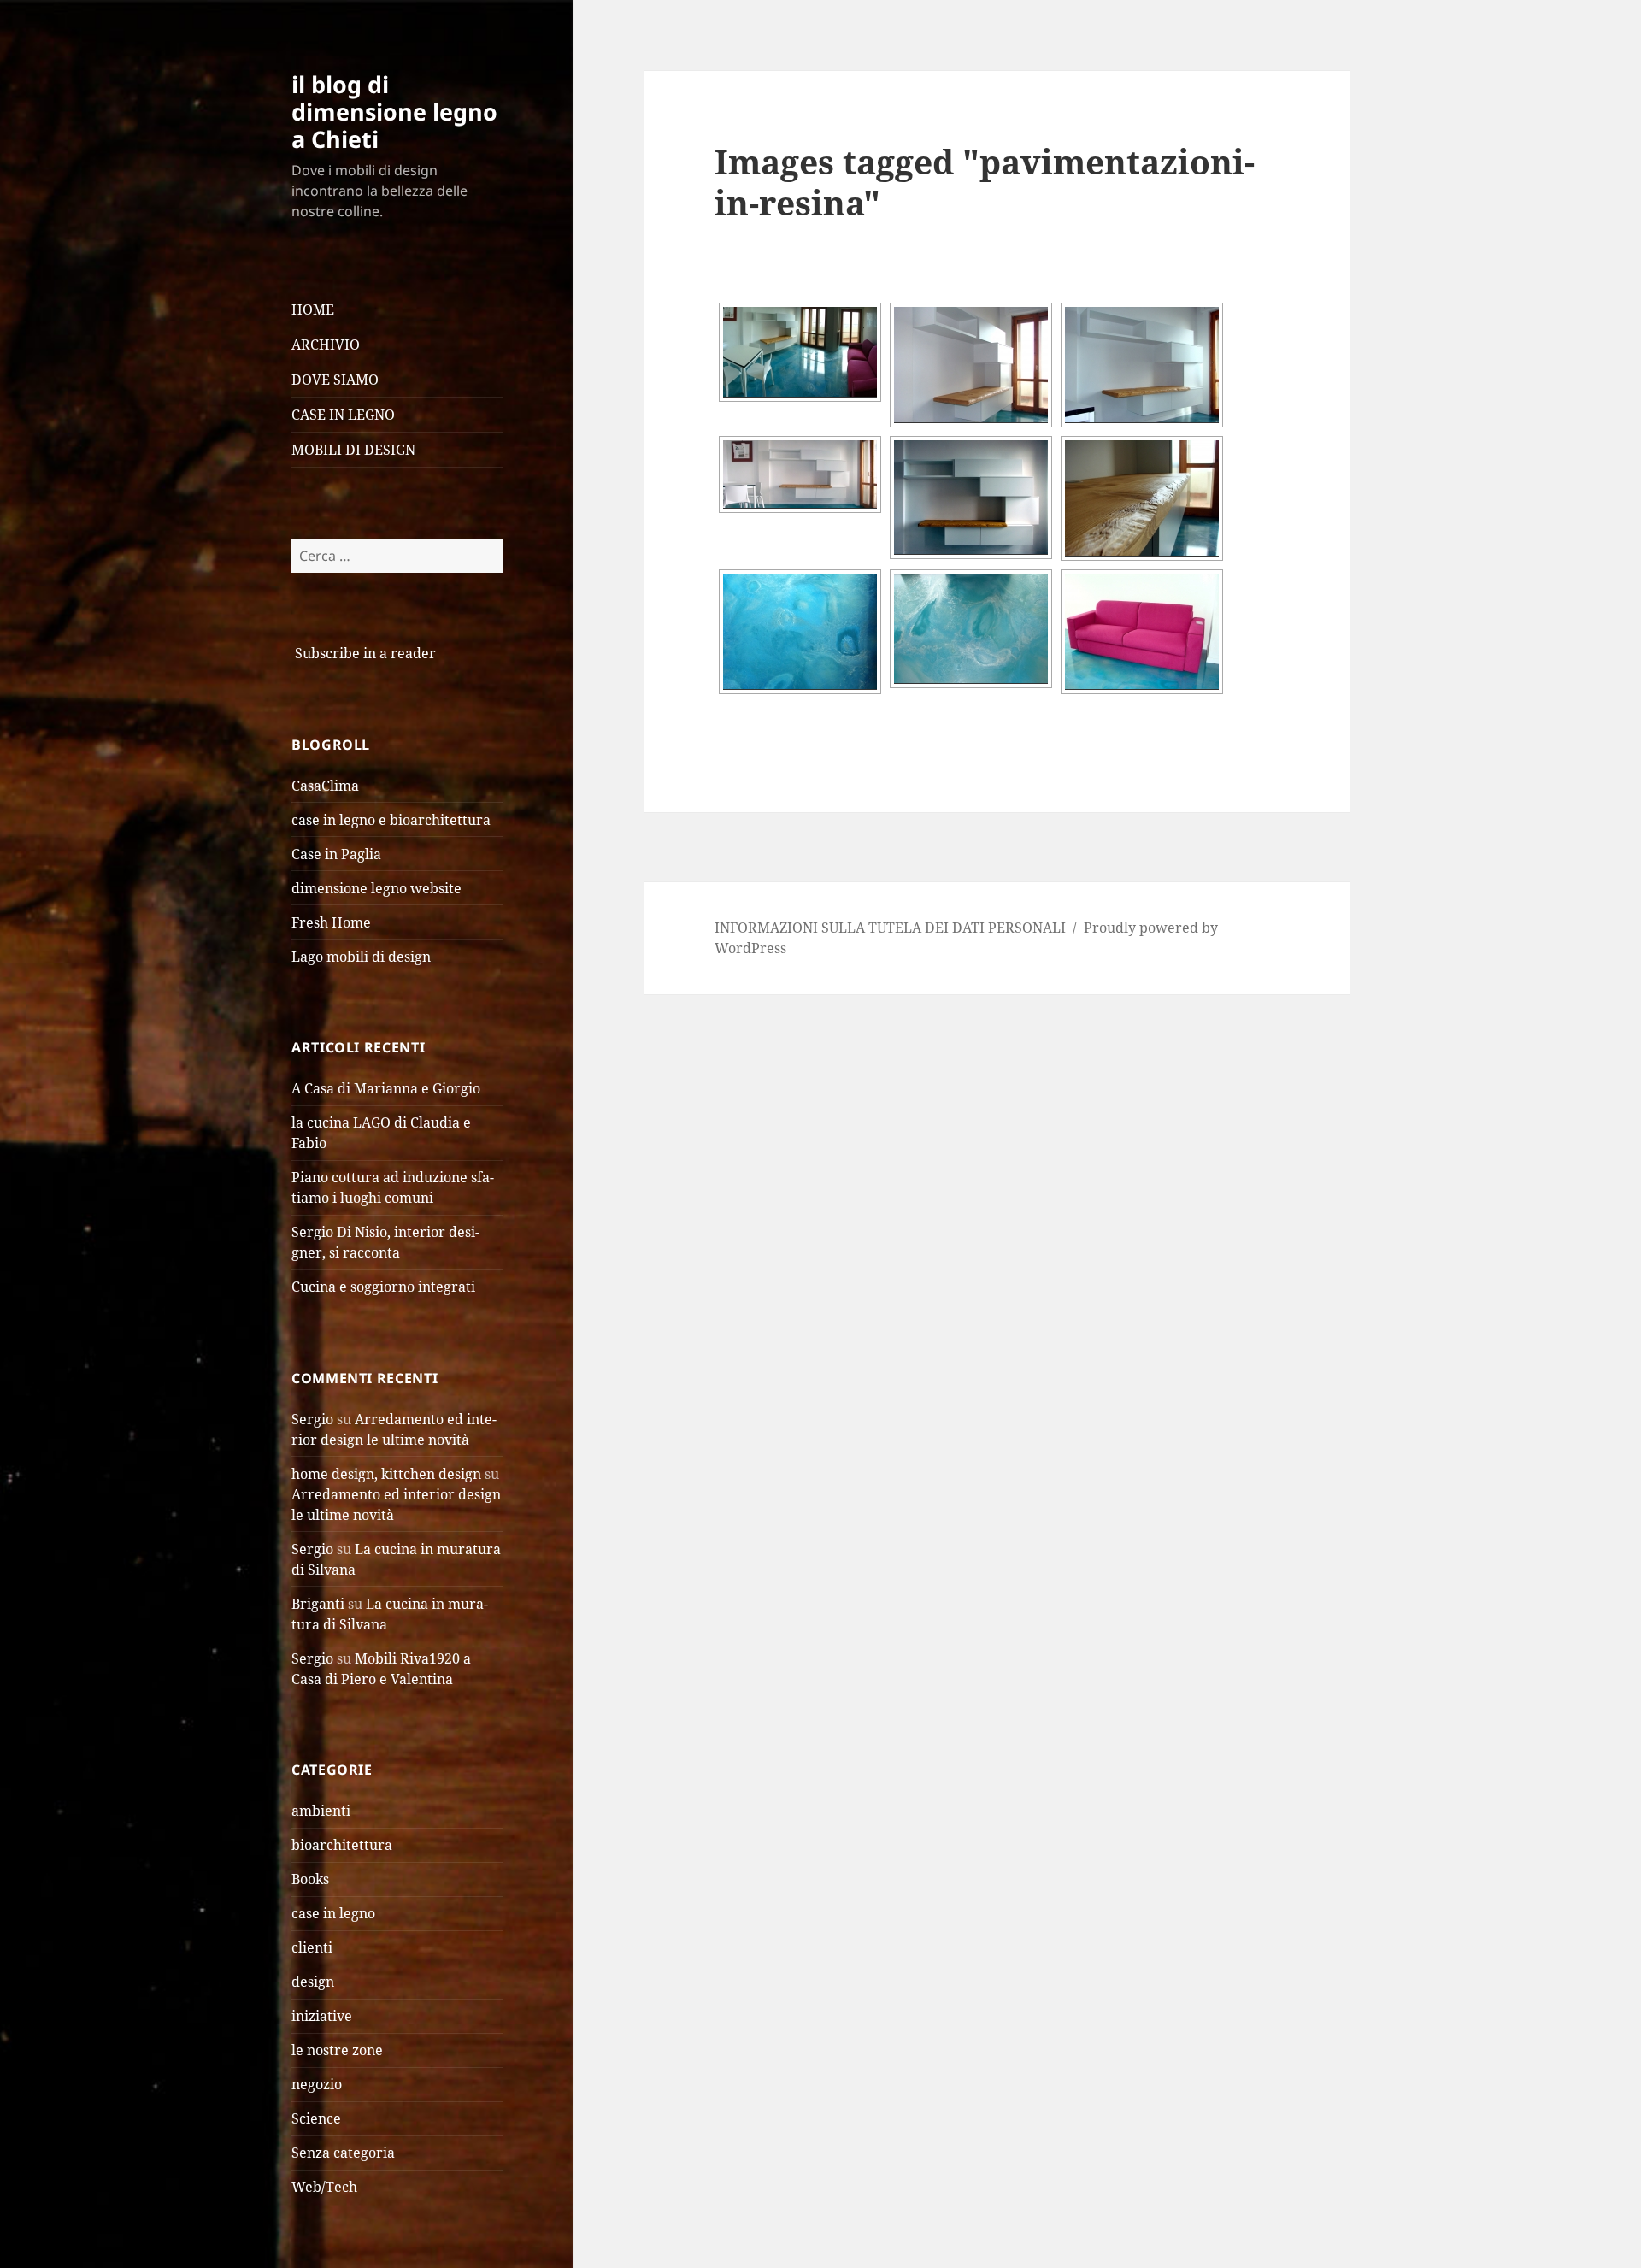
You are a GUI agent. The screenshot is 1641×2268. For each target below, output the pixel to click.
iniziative (322, 2016)
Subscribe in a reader (365, 653)
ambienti (321, 1811)
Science (316, 2118)
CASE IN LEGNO (343, 415)
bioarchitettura (342, 1845)
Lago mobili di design (361, 957)
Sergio (312, 1419)
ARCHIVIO (326, 345)
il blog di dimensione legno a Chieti (394, 112)
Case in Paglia (336, 854)
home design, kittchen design (386, 1474)
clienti (312, 1947)
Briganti (318, 1604)
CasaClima (325, 786)
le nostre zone (337, 2050)
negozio (317, 2084)
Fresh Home (331, 922)
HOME (313, 309)
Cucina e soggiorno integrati (383, 1287)
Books (310, 1879)
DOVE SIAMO (335, 380)
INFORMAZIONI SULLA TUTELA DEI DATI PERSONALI (890, 928)
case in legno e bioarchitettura (391, 820)
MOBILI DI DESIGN (353, 450)
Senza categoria (343, 2153)
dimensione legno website (376, 888)
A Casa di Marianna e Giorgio (386, 1088)
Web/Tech (324, 2187)
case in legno (333, 1913)
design (313, 1982)
